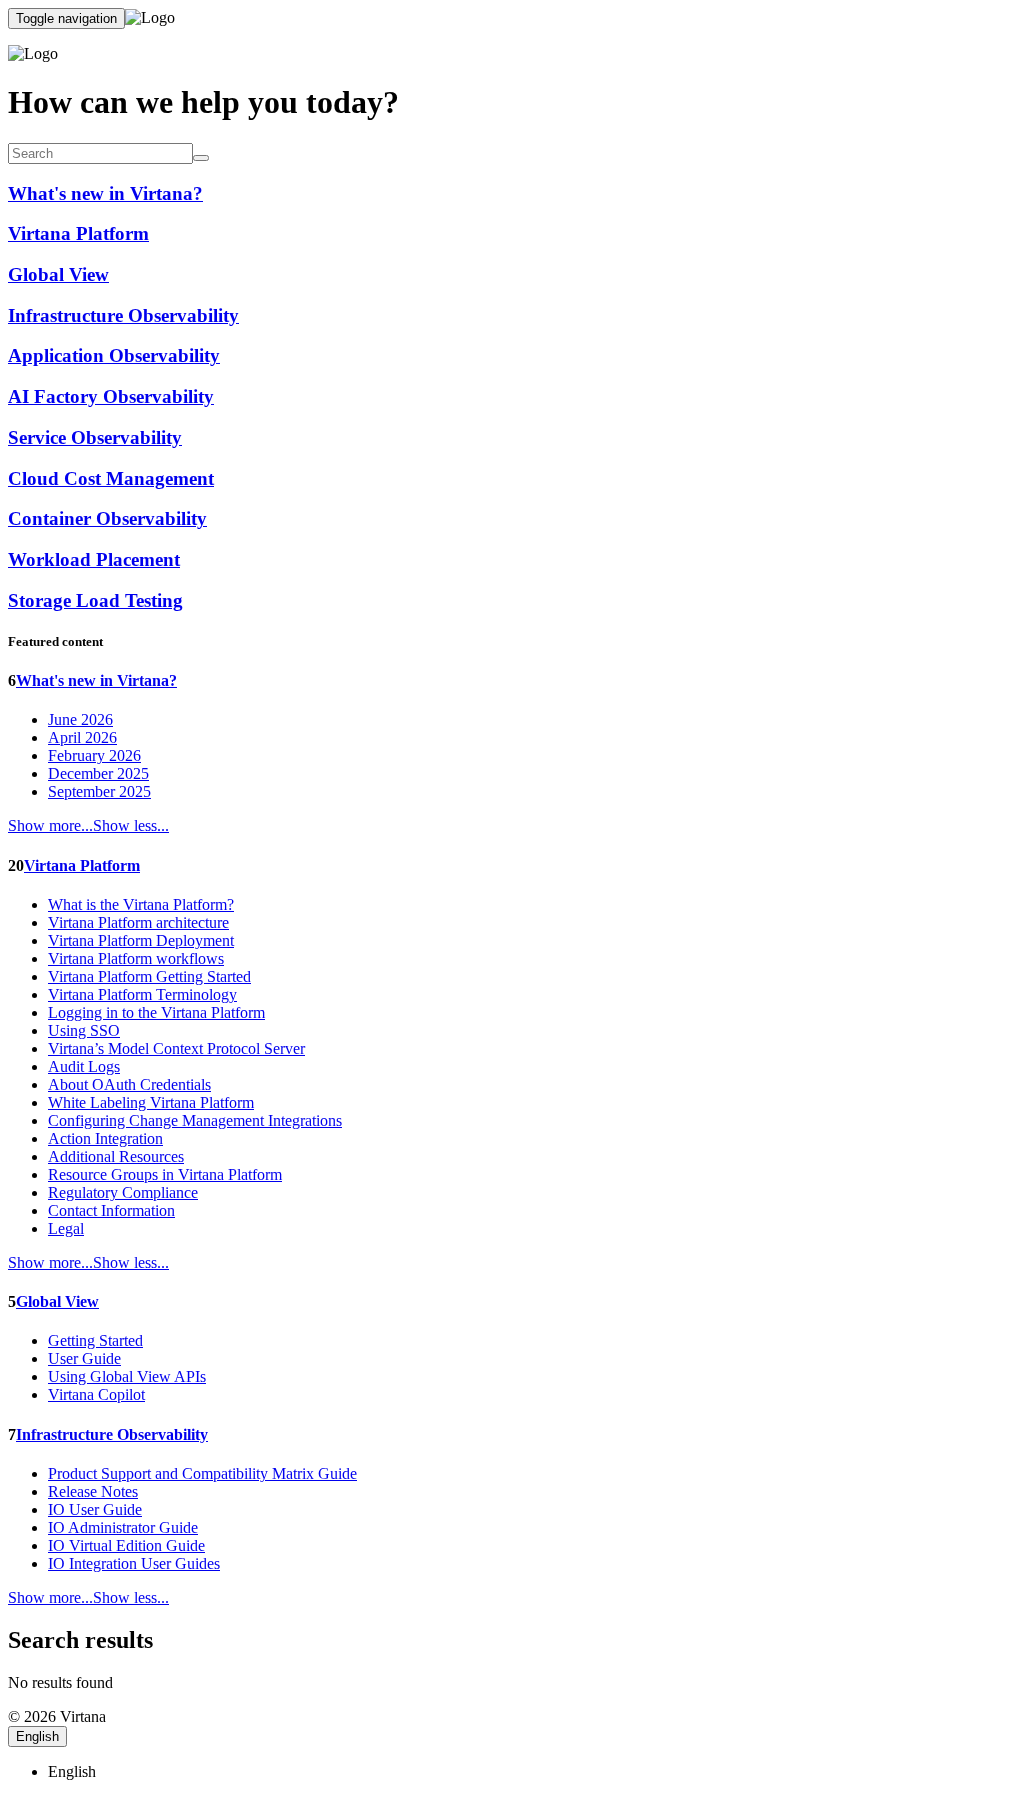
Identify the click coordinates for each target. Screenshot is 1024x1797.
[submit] (201, 158)
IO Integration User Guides (134, 1563)
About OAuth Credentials (129, 1084)
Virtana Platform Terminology (142, 994)
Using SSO (84, 1030)
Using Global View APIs (127, 1376)
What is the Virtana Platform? (141, 904)
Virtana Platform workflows (136, 958)
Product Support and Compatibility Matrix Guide (202, 1473)
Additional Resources (116, 1156)
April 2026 (82, 737)
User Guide (84, 1358)
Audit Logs (84, 1066)
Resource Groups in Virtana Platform (165, 1174)
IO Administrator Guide (123, 1527)
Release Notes (93, 1491)
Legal (66, 1228)
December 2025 (98, 773)
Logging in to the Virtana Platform (156, 1012)
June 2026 (80, 719)
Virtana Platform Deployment (141, 940)
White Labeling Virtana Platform (151, 1102)
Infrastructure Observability (112, 1434)
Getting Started (95, 1340)
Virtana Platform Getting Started (149, 976)
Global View (57, 1301)
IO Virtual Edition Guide (126, 1545)
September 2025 (99, 791)
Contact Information (111, 1210)
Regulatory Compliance (123, 1192)
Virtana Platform (82, 865)
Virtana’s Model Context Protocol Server (176, 1048)
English (37, 1736)
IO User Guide (95, 1509)
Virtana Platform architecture (138, 922)
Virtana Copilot (96, 1394)
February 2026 (94, 755)
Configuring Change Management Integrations (195, 1120)
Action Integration (105, 1138)
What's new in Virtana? (96, 680)
